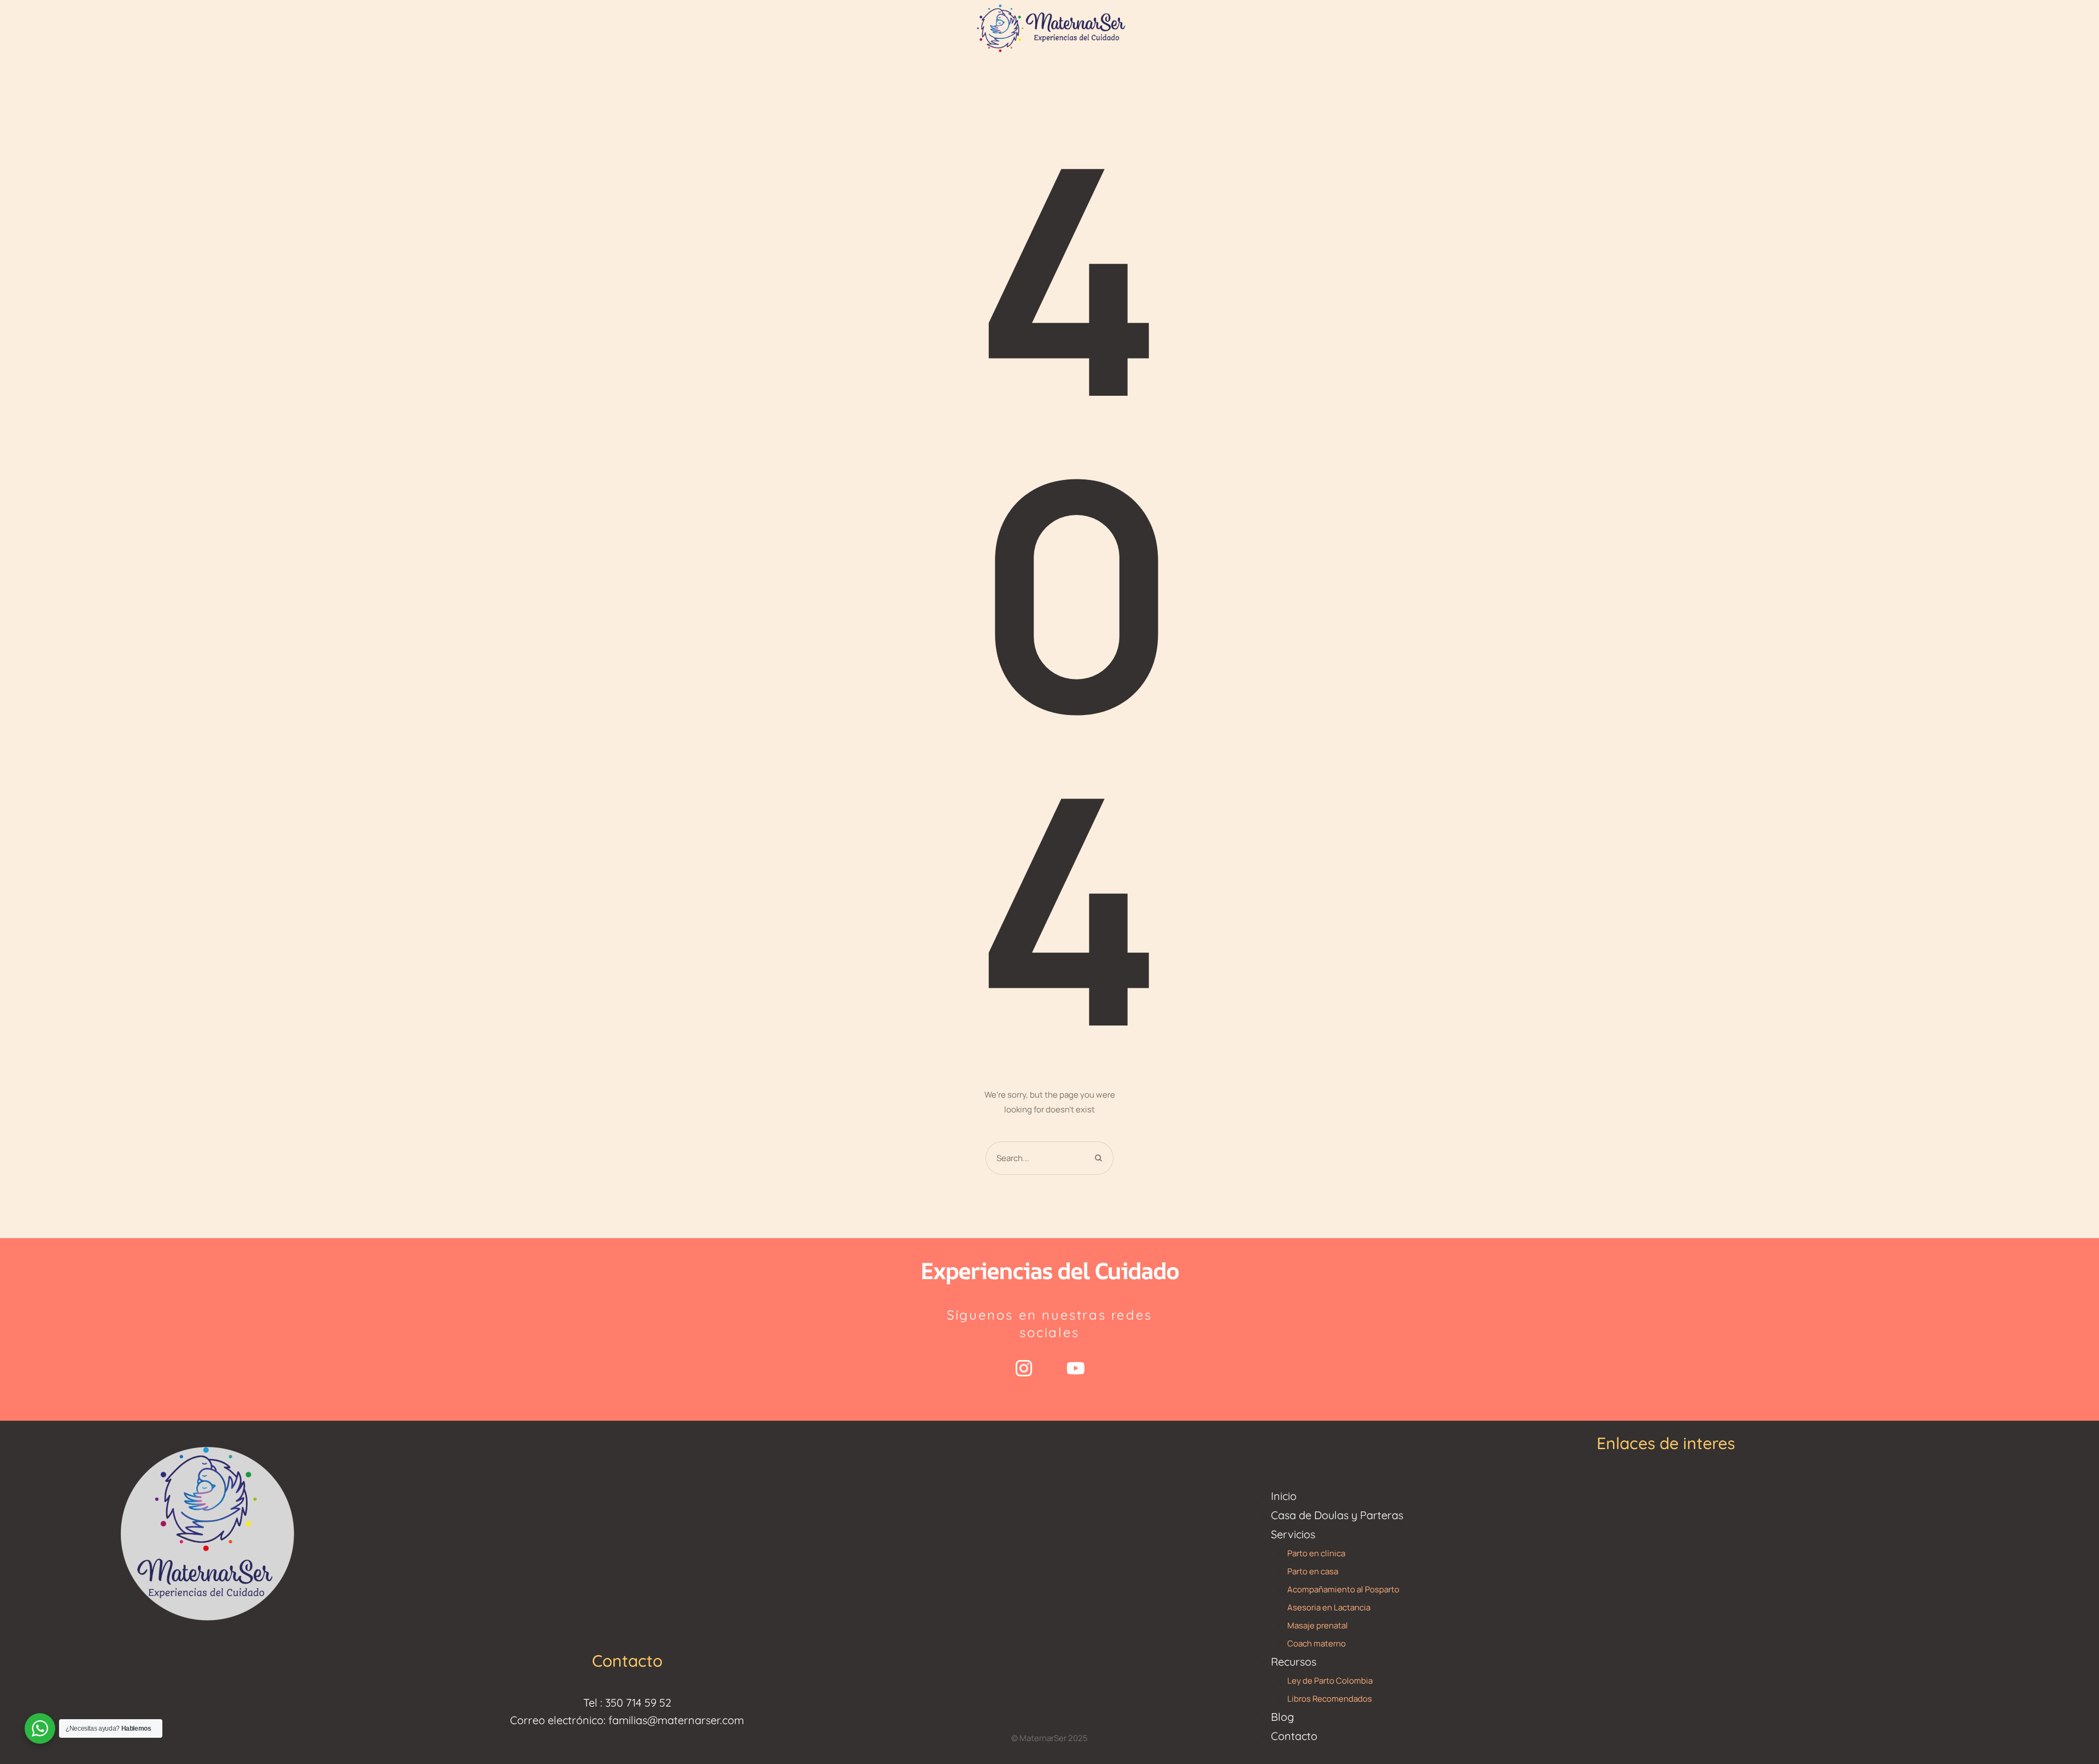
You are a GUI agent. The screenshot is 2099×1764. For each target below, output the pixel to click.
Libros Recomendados (1330, 1699)
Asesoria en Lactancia (1329, 1607)
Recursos (1294, 1662)
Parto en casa (1313, 1571)
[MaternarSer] (1049, 27)
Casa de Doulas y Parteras (1337, 1515)
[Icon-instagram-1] (1024, 1368)
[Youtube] (1076, 1368)
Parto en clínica (1316, 1553)
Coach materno (1317, 1643)
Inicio (1284, 1496)
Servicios (1293, 1534)
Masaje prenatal (1318, 1625)
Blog (1282, 1717)
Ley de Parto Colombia (1330, 1681)
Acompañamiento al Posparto (1343, 1589)
